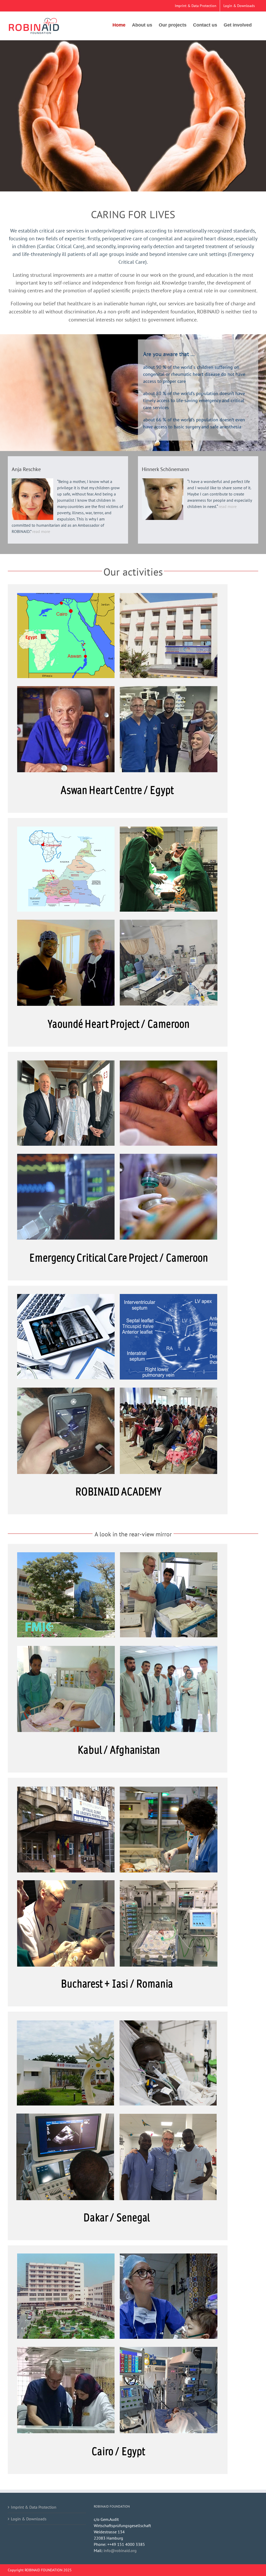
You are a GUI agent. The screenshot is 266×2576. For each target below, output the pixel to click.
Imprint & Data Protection (34, 2507)
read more (41, 531)
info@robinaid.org (120, 2551)
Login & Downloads (29, 2519)
